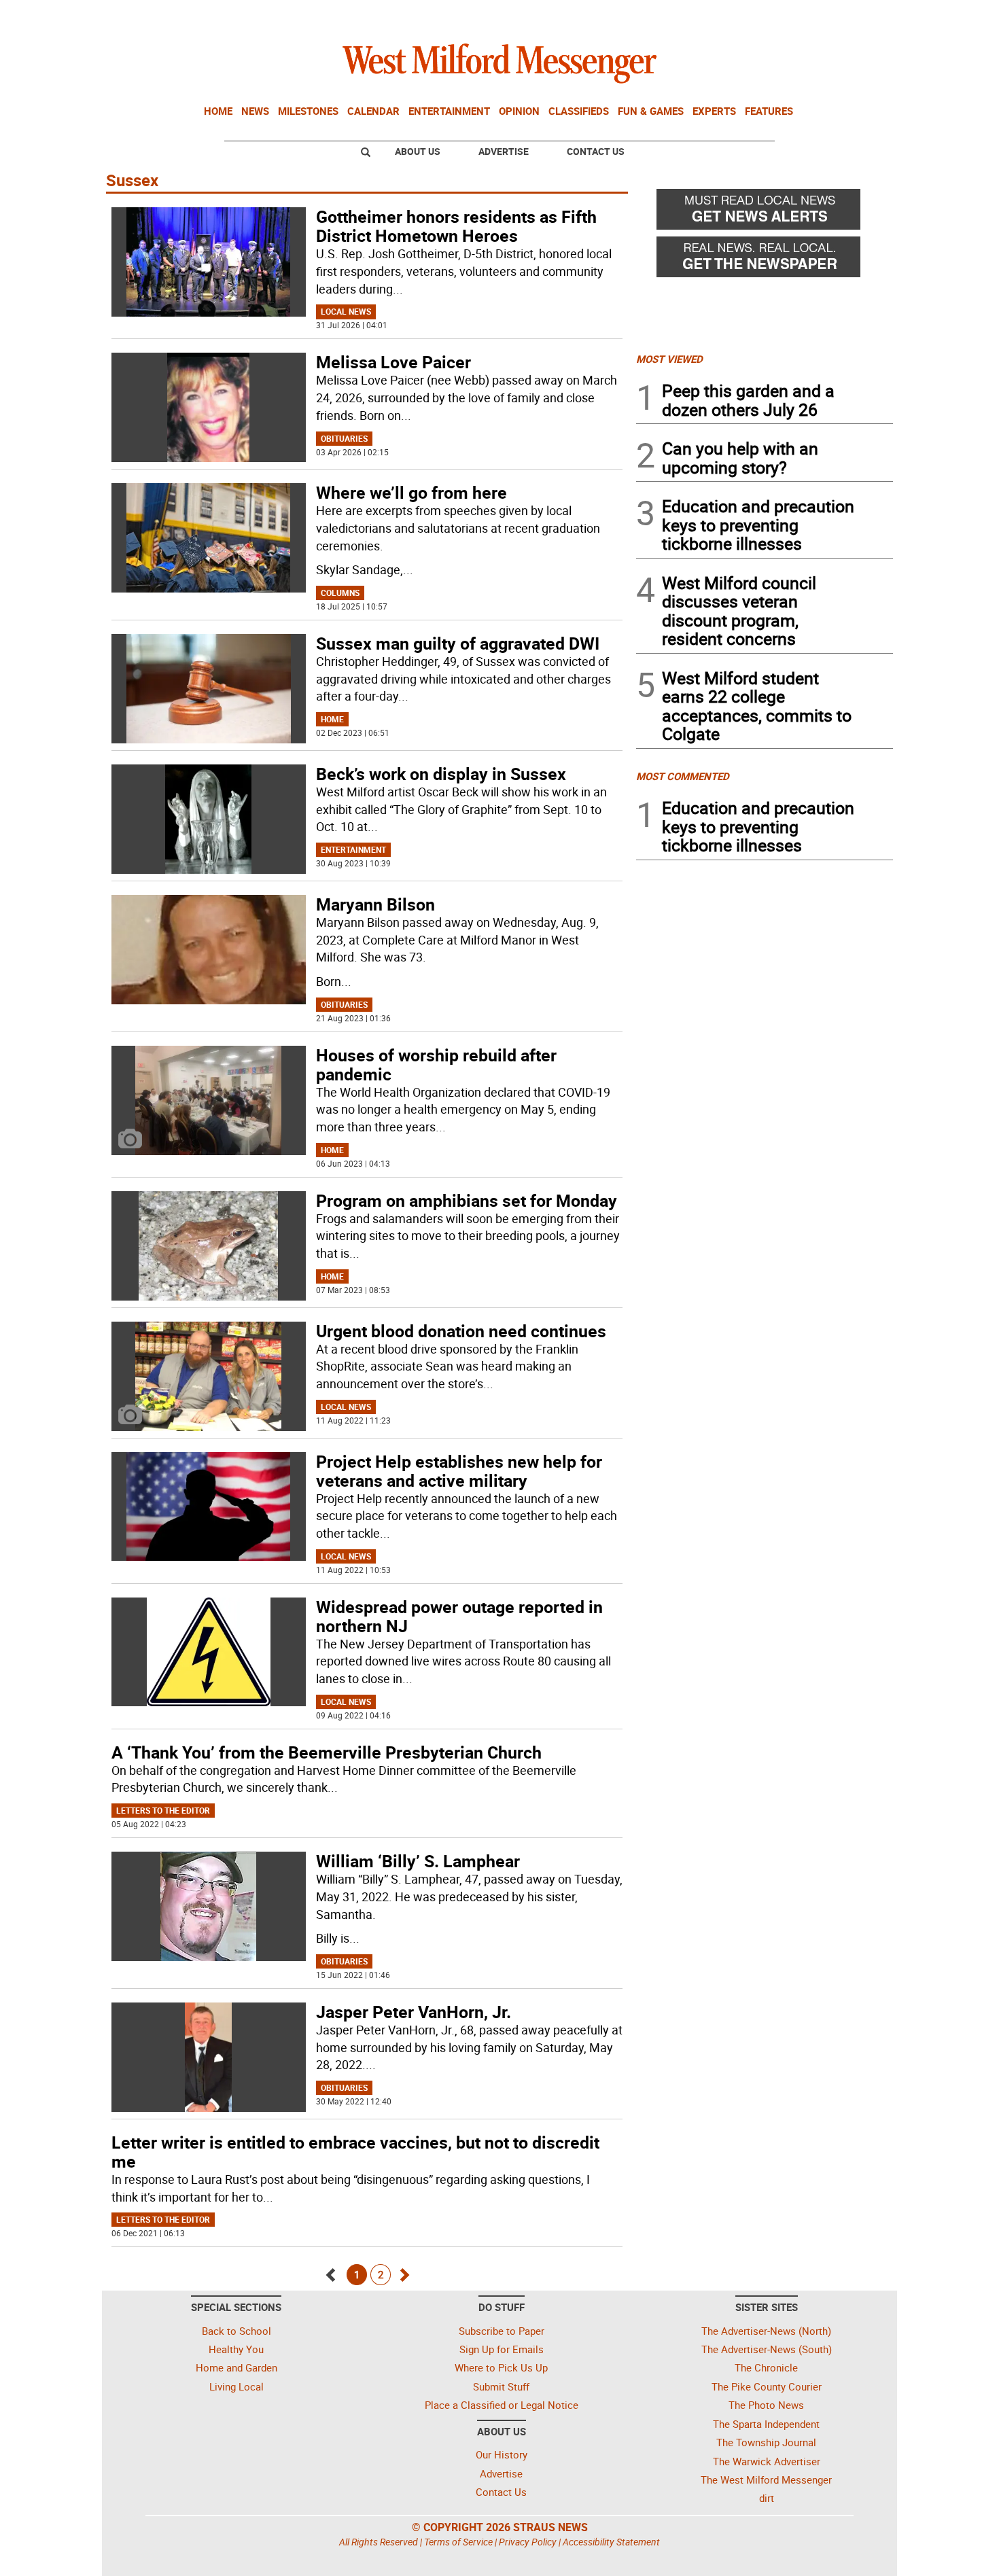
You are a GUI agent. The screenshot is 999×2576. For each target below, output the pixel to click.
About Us (418, 151)
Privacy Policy (528, 2542)
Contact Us (596, 151)
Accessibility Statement (611, 2542)
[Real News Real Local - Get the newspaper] (765, 260)
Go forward (403, 2271)
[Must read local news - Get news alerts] (765, 213)
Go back (331, 2271)
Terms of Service (458, 2542)
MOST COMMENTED (683, 776)
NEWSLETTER (784, 16)
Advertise (504, 151)
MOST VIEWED (669, 359)
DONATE (860, 16)
